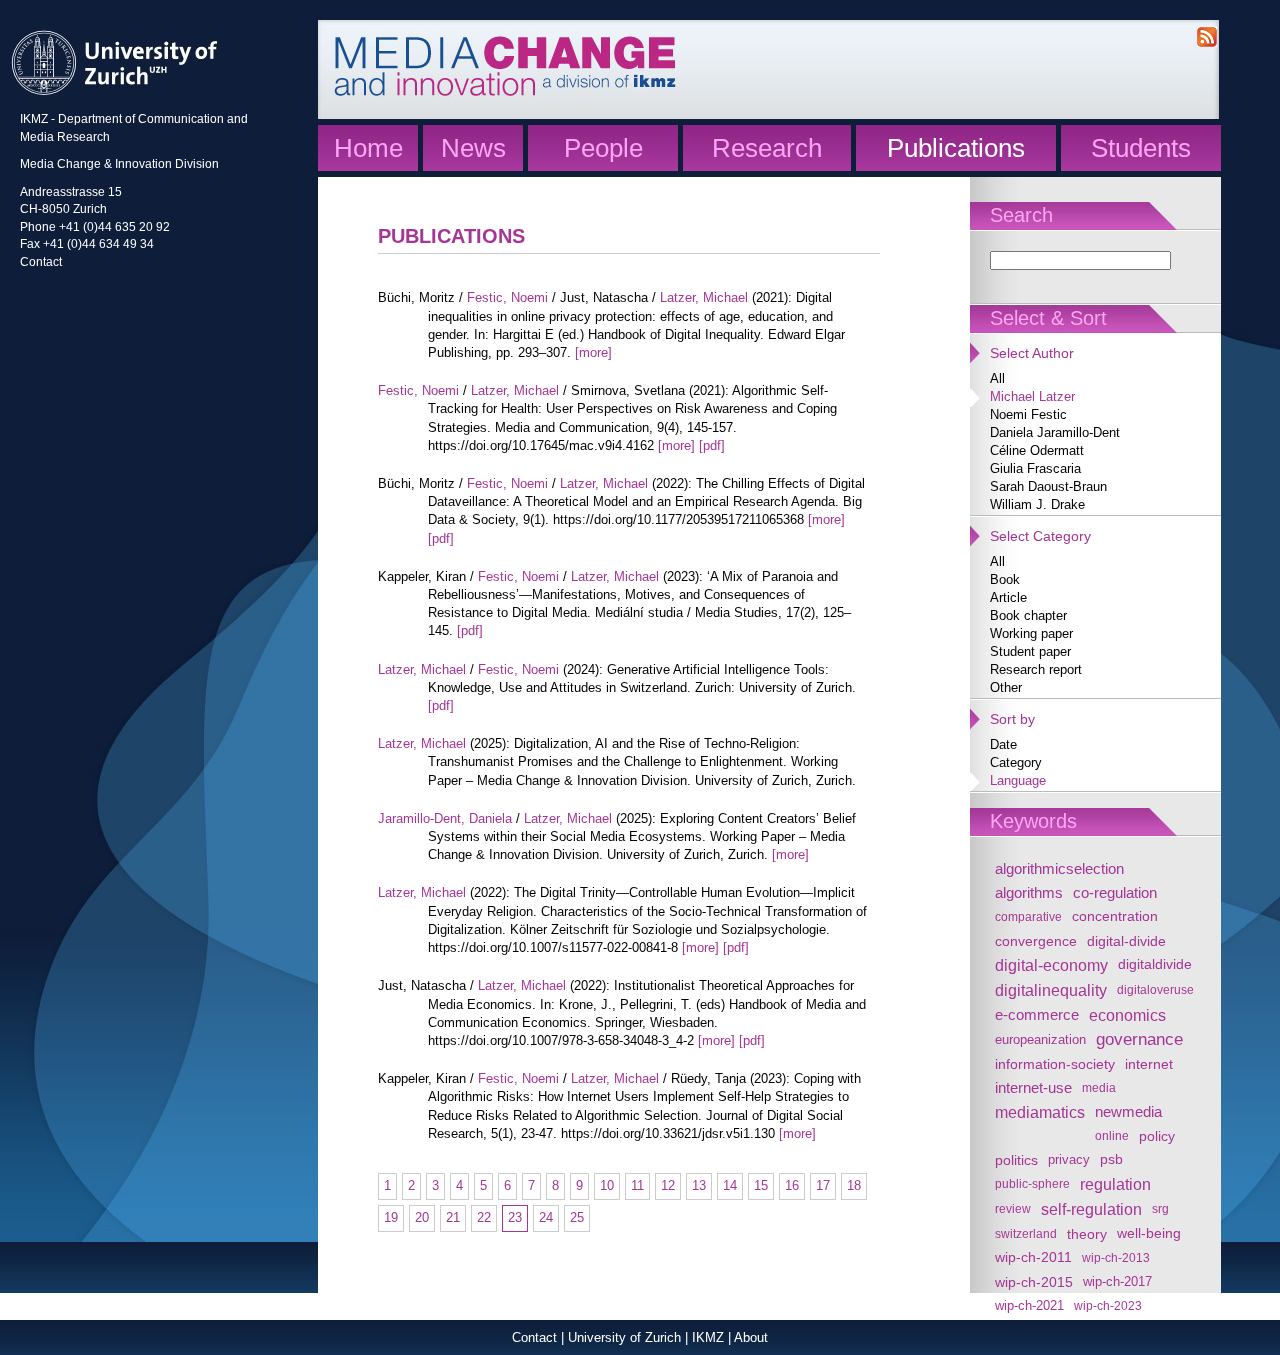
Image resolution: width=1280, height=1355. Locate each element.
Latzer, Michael (704, 297)
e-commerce (1037, 1014)
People (603, 148)
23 (515, 1217)
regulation (1115, 1184)
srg (1160, 1208)
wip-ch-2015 (1034, 1282)
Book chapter (1028, 615)
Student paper (1030, 651)
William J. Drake (1037, 504)
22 (484, 1217)
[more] (593, 352)
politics (1016, 1160)
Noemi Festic (1028, 414)
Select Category (1040, 536)
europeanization (1040, 1040)
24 (546, 1217)
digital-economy (1051, 965)
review (1013, 1208)
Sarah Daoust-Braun (1048, 486)
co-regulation (1115, 892)
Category (1016, 762)
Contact (41, 261)
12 (668, 1185)
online (1112, 1135)
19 (391, 1217)
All (997, 378)
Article (1008, 597)
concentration (1115, 916)
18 (854, 1185)
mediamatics (1040, 1112)
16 (792, 1185)
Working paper (1031, 633)
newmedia (1128, 1111)
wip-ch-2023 (1108, 1305)
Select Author (1032, 353)
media (1099, 1087)
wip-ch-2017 (1117, 1282)
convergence (1036, 941)
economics (1127, 1015)
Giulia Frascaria (1035, 468)
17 (823, 1185)
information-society (1055, 1064)
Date (1003, 744)
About (751, 1337)
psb (1111, 1159)
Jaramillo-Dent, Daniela (445, 818)
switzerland (1026, 1233)
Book (1005, 579)
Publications (956, 148)
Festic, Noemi (507, 297)
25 (577, 1217)
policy (1157, 1136)
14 (730, 1185)
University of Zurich (624, 1337)
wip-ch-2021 (1029, 1306)
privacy (1069, 1160)
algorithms (1029, 892)
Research (767, 148)
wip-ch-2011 (1033, 1257)
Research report (1036, 669)
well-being (1149, 1233)
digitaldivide (1155, 964)
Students (1141, 148)
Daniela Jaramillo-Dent (1055, 432)
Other (1006, 687)
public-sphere (1032, 1183)
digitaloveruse (1155, 989)
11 (637, 1185)
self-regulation (1091, 1209)
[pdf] (712, 445)
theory (1087, 1234)
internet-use (1033, 1087)
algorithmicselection (1059, 868)
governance (1139, 1039)
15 (761, 1185)
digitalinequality (1051, 990)
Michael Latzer (1032, 396)
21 (453, 1217)
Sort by (1012, 719)
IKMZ (708, 1337)
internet (1149, 1064)
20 (422, 1217)
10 (607, 1185)
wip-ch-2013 (1116, 1257)
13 (699, 1185)
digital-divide (1126, 941)
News (473, 148)
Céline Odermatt (1037, 450)
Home (368, 148)
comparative (1028, 916)
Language (1018, 780)
